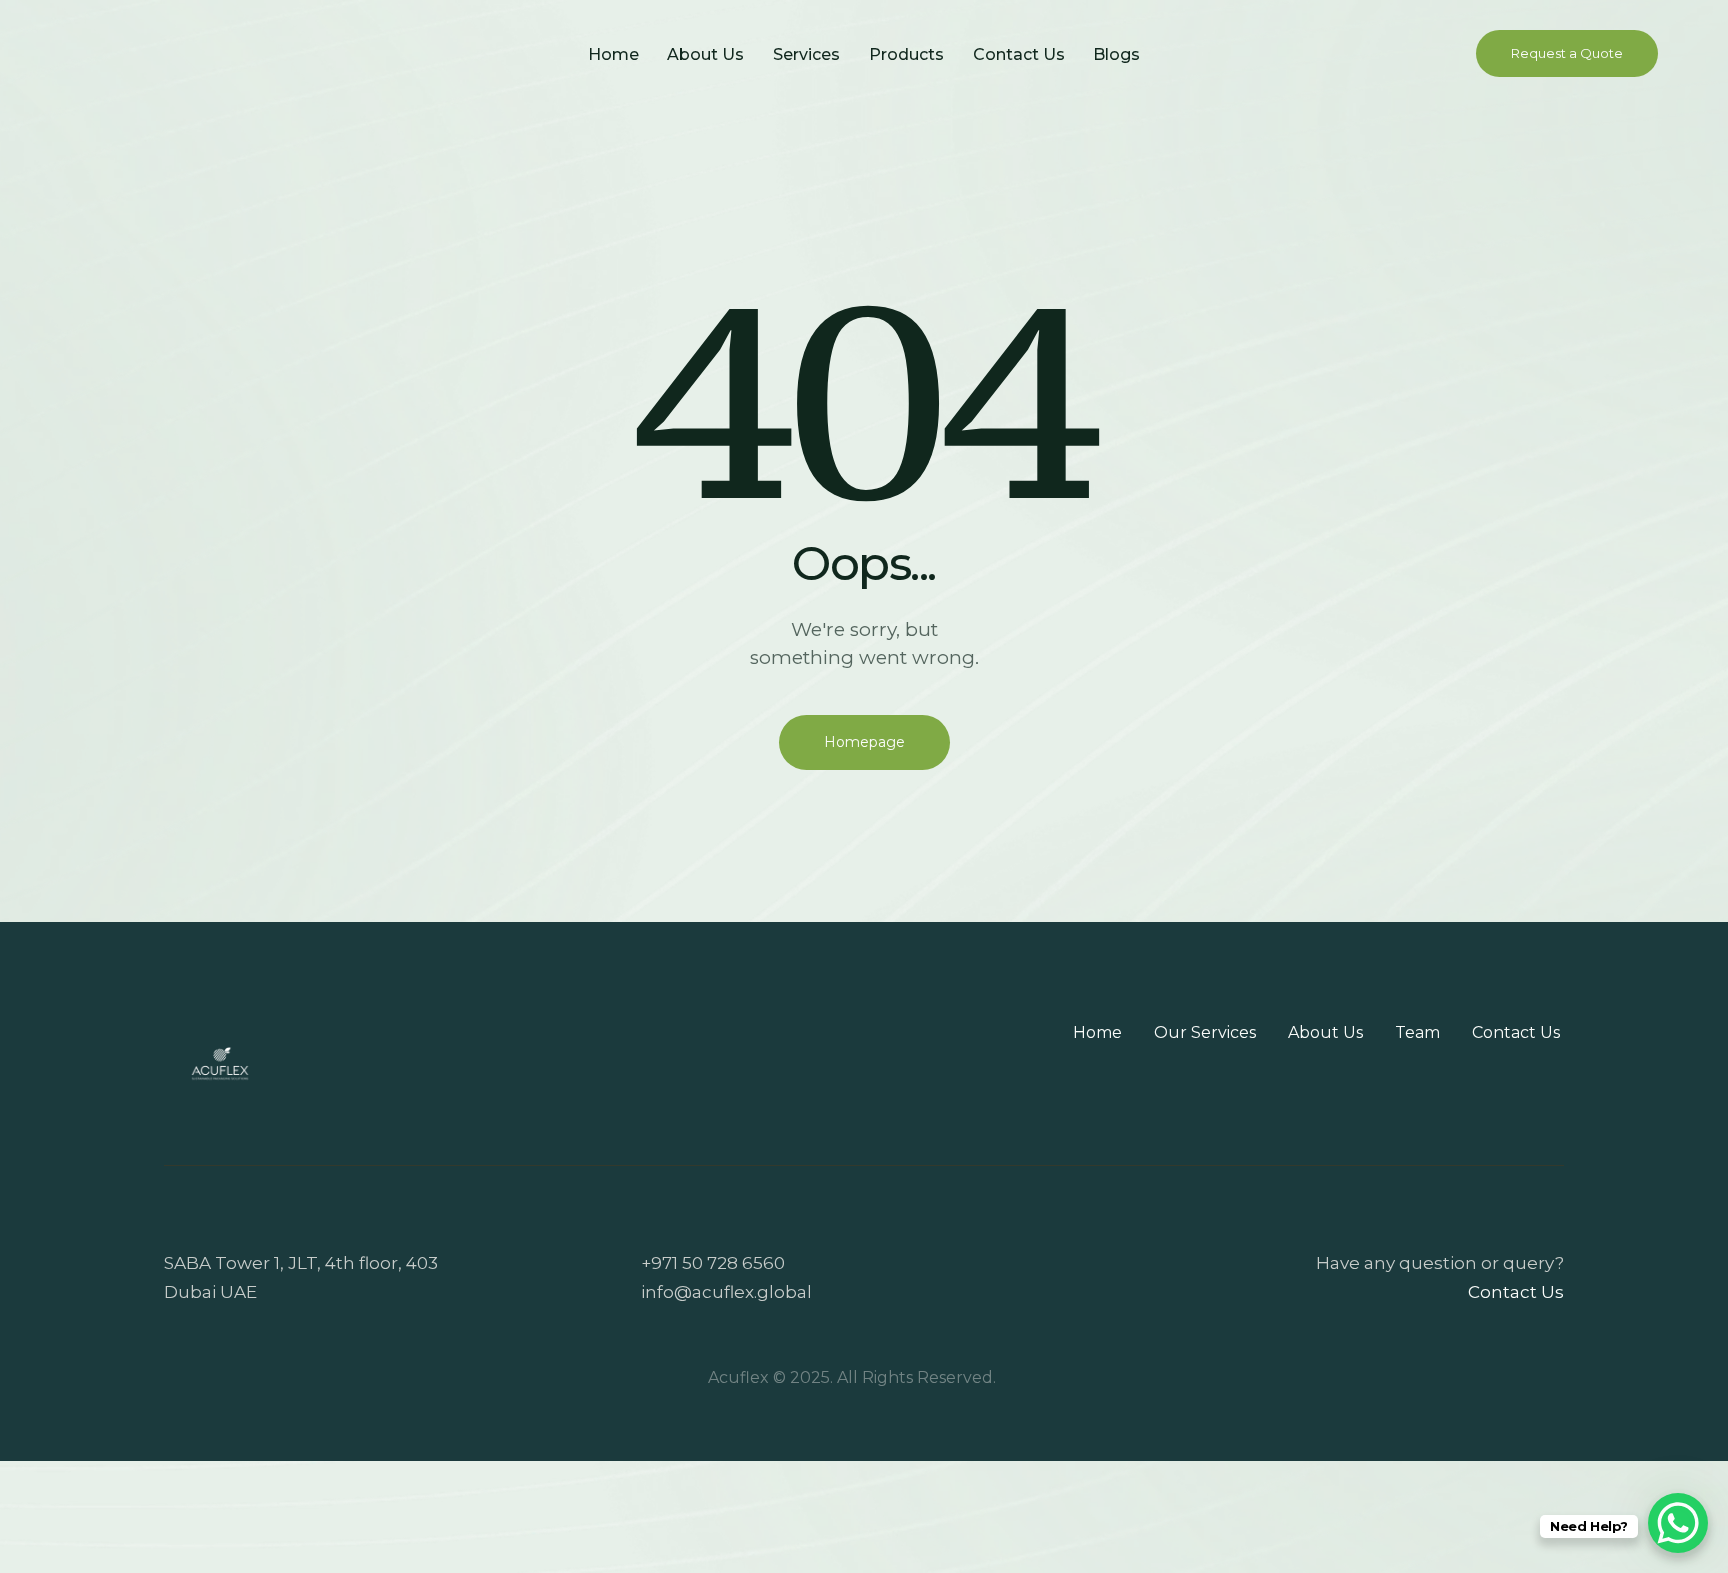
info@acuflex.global (726, 1292)
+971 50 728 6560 (713, 1263)
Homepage (864, 742)
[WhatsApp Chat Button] (1678, 1523)
